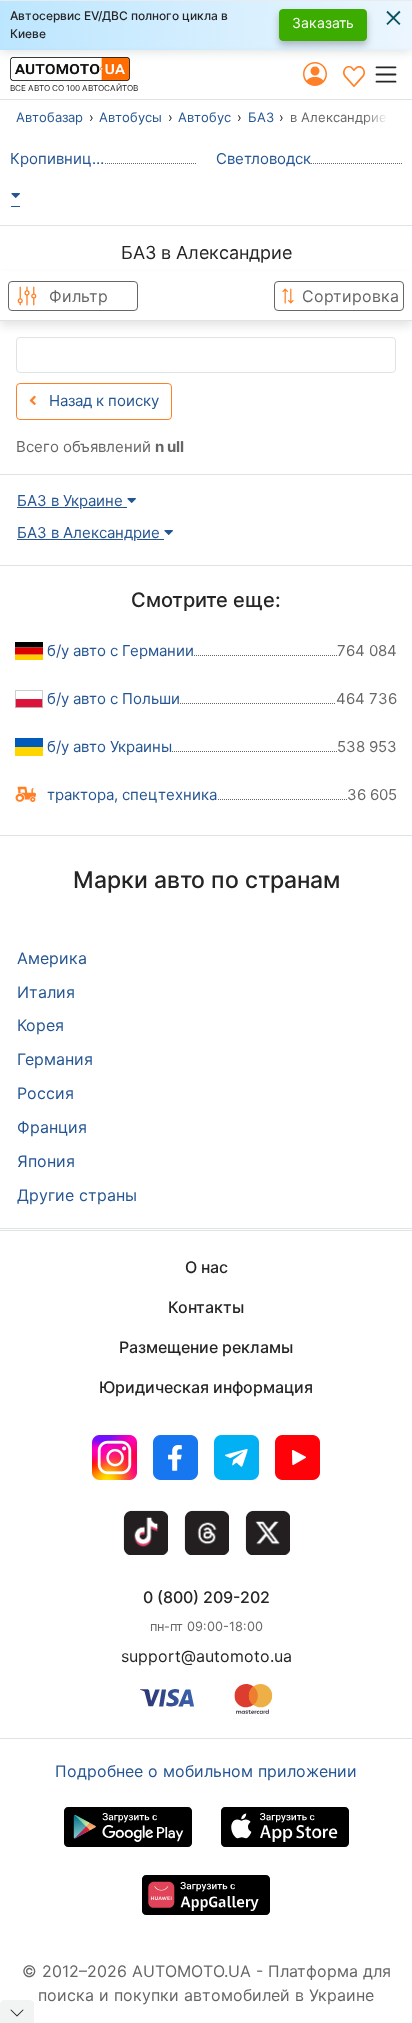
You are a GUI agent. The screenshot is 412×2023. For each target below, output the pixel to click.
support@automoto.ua (206, 1656)
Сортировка (350, 296)
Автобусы (130, 117)
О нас (206, 1267)
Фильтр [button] (78, 296)
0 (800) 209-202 (206, 1597)
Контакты (206, 1307)
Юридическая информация (206, 1387)
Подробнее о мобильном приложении (206, 1771)
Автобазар (49, 117)
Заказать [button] (323, 22)
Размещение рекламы (206, 1347)
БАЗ (261, 117)
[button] (392, 74)
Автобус (204, 117)
